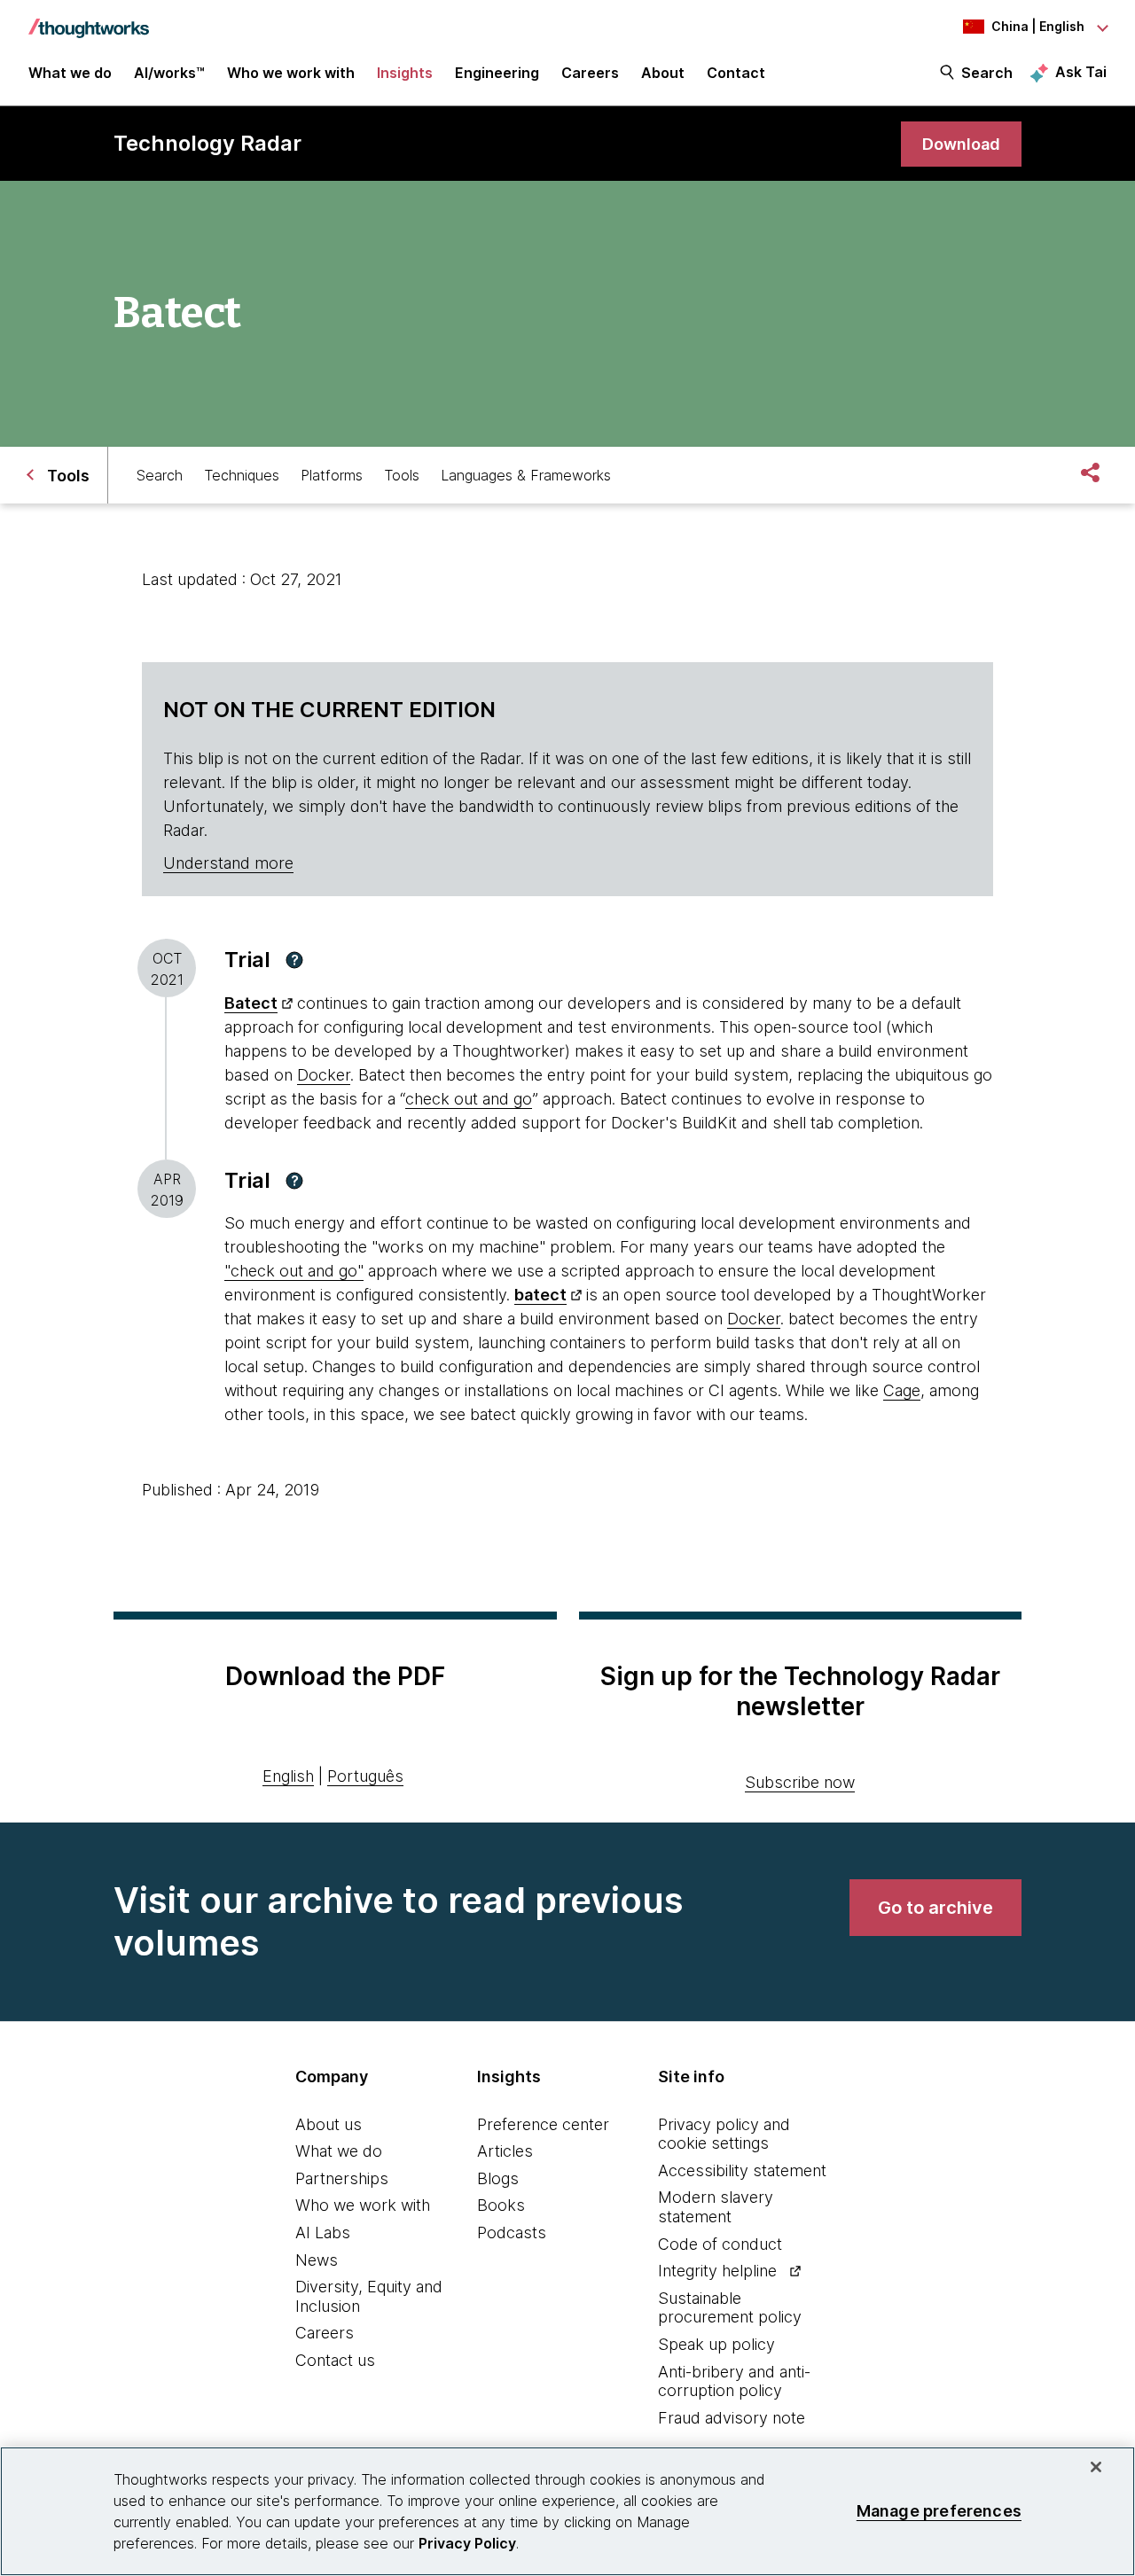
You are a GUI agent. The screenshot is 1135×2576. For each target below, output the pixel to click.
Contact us (335, 2360)
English (288, 1776)
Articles (505, 2151)
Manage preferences (939, 2511)
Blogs (498, 2178)
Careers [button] (590, 73)
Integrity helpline (717, 2271)
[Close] (1096, 2467)
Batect (251, 1003)
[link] (961, 144)
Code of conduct (720, 2244)
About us (329, 2124)
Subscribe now (800, 1782)
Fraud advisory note (732, 2418)
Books (501, 2205)
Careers (325, 2333)
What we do (339, 2151)
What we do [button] (70, 73)
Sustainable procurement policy (730, 2308)
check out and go (469, 1099)
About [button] (663, 73)
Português (365, 1776)
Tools (402, 475)
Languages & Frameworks (526, 475)
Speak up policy (716, 2344)
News (317, 2260)
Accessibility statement (742, 2170)
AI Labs (323, 2233)
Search (987, 73)
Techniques (242, 475)
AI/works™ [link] (169, 73)
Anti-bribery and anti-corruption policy (734, 2381)
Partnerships (342, 2178)
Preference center (543, 2124)
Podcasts (512, 2233)
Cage (902, 1390)
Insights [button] (405, 73)
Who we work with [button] (291, 73)
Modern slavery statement (716, 2207)
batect (540, 1295)
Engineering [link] (497, 73)
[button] (294, 960)
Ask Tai (1081, 72)
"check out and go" (294, 1271)
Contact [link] (736, 73)
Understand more (228, 863)
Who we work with (363, 2205)
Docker (324, 1075)
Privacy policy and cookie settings (724, 2134)
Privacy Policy (467, 2543)
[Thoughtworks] (89, 20)
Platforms (332, 475)
